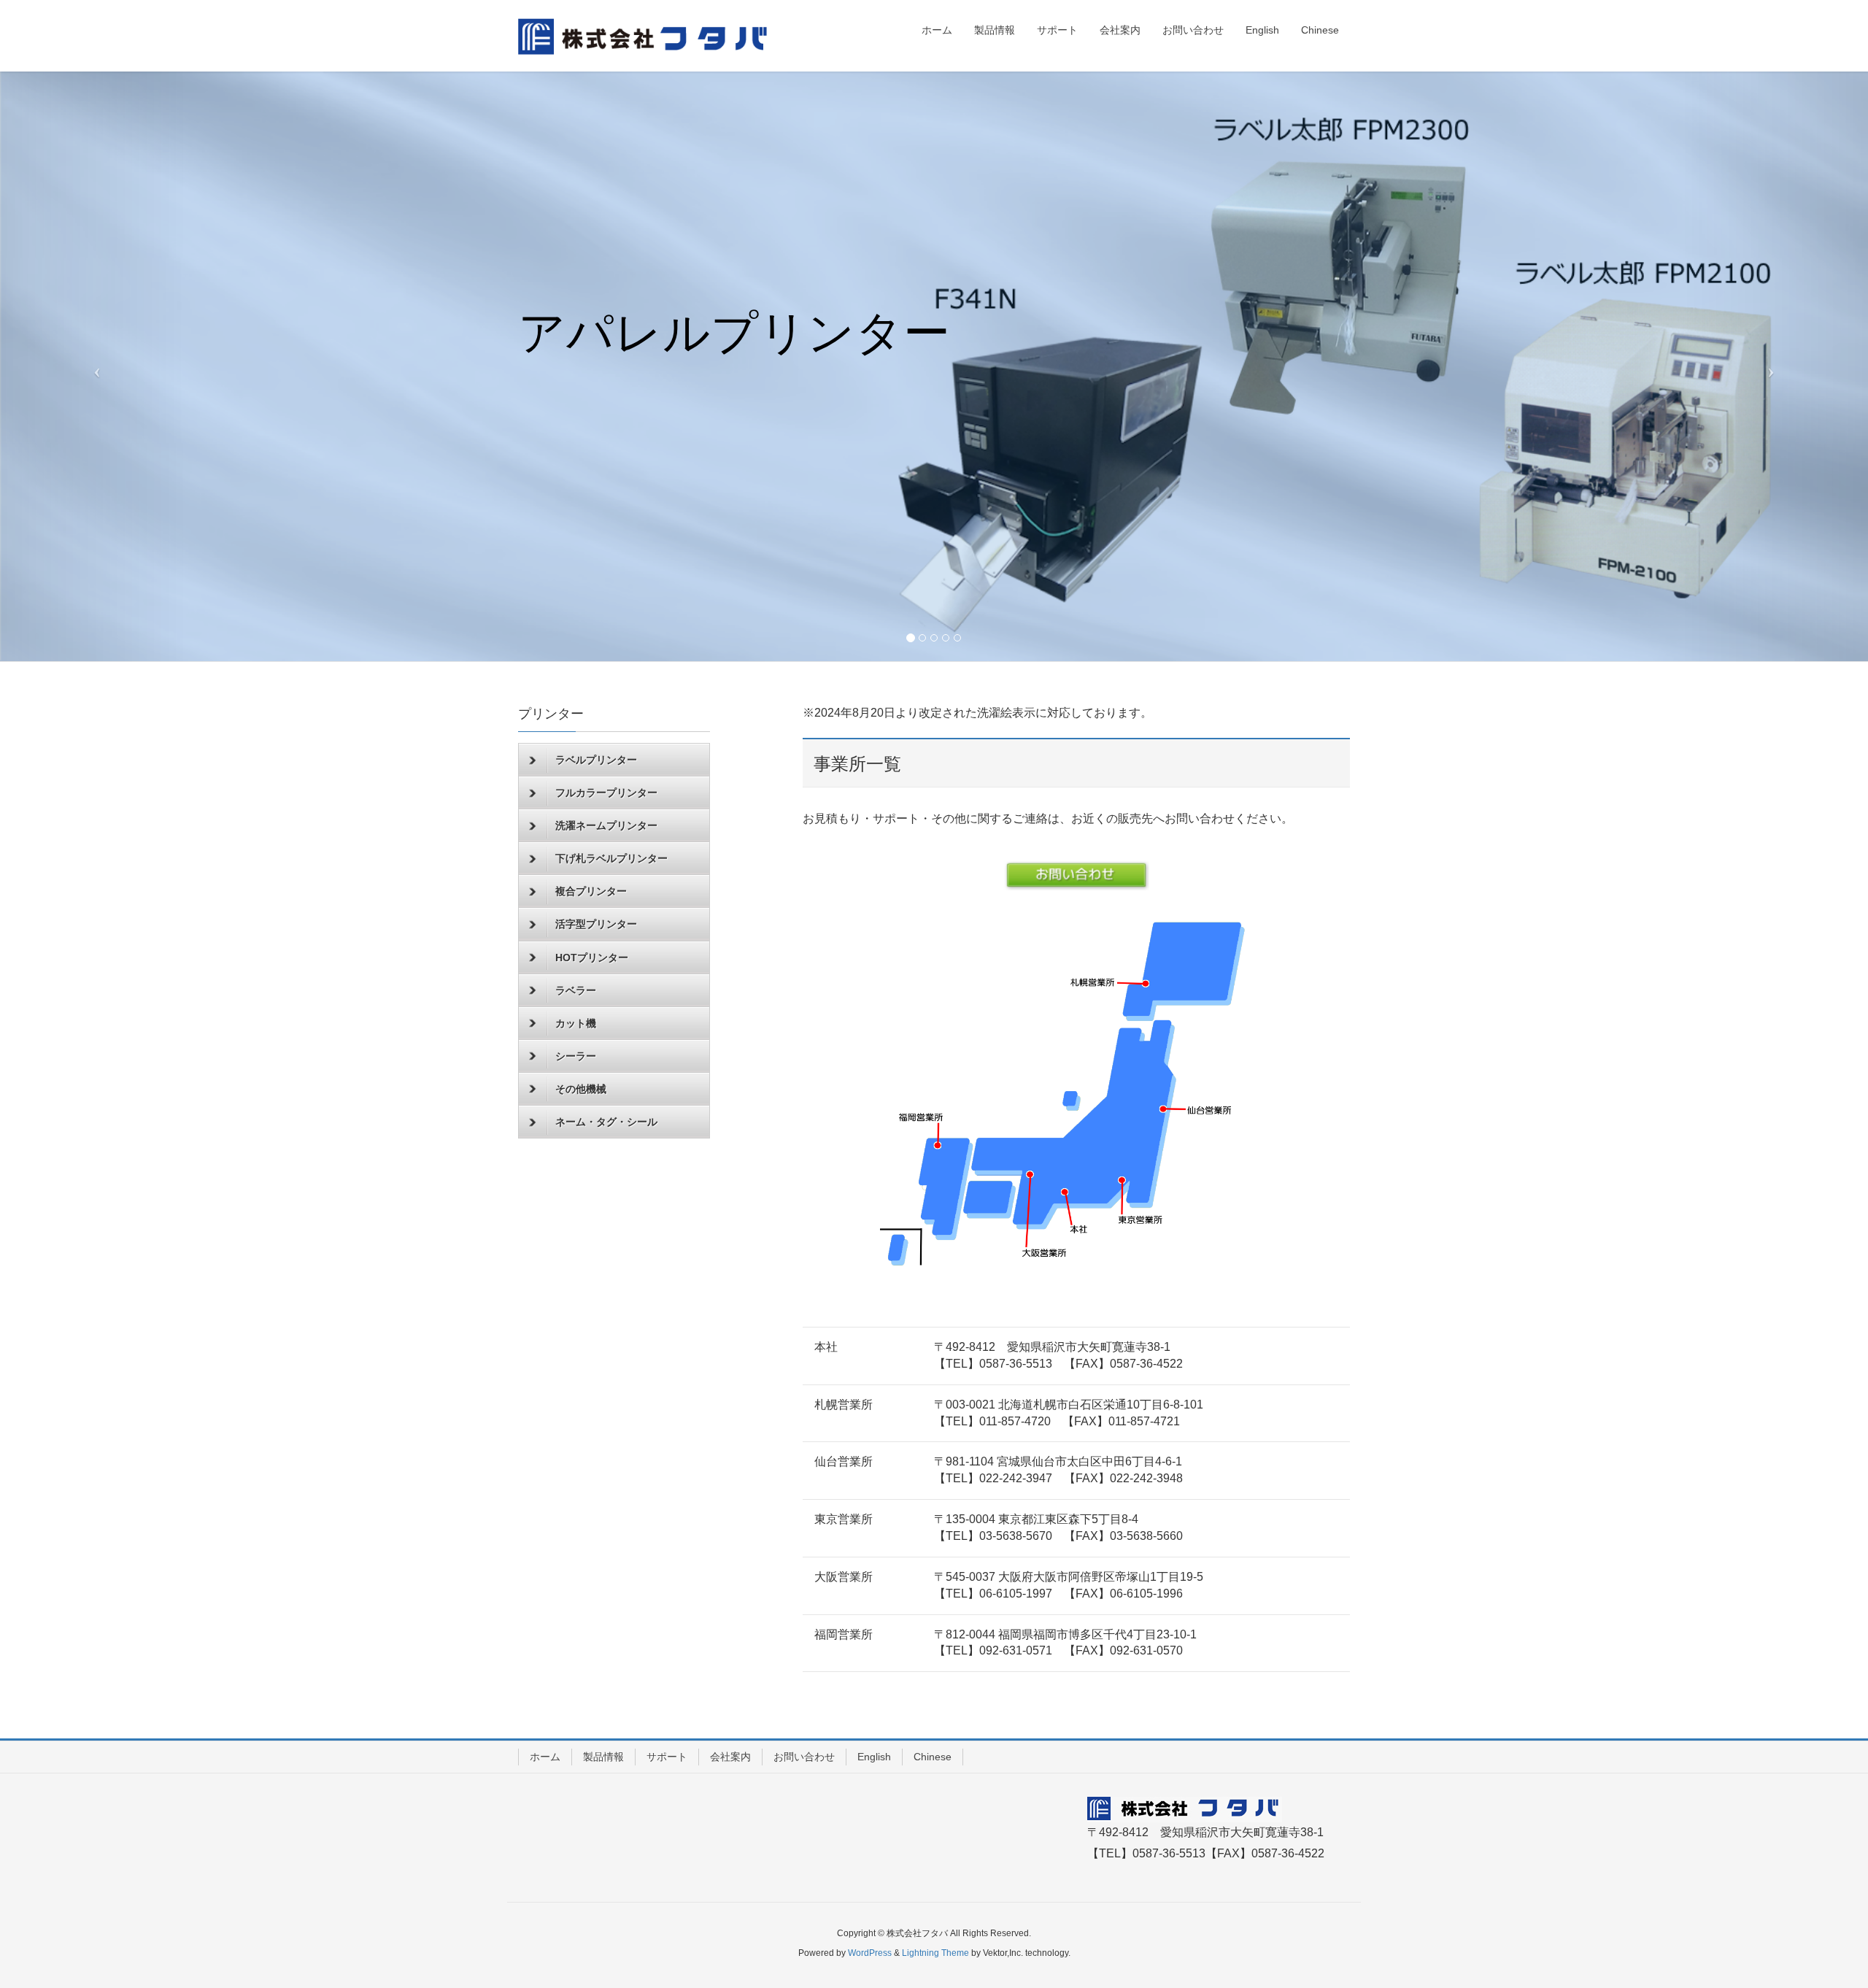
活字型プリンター (596, 924)
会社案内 (730, 1757)
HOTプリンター (592, 958)
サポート (667, 1757)
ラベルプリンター (596, 760)
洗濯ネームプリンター (606, 825)
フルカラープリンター (606, 793)
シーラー (576, 1056)
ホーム (545, 1757)
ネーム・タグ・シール (606, 1122)
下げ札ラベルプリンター (611, 858)
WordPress (870, 1953)
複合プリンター (591, 891)
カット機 (576, 1023)
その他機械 (581, 1089)
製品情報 (603, 1757)
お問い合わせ (804, 1757)
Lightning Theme (935, 1953)
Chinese (933, 1757)
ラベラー (576, 990)
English (874, 1757)
